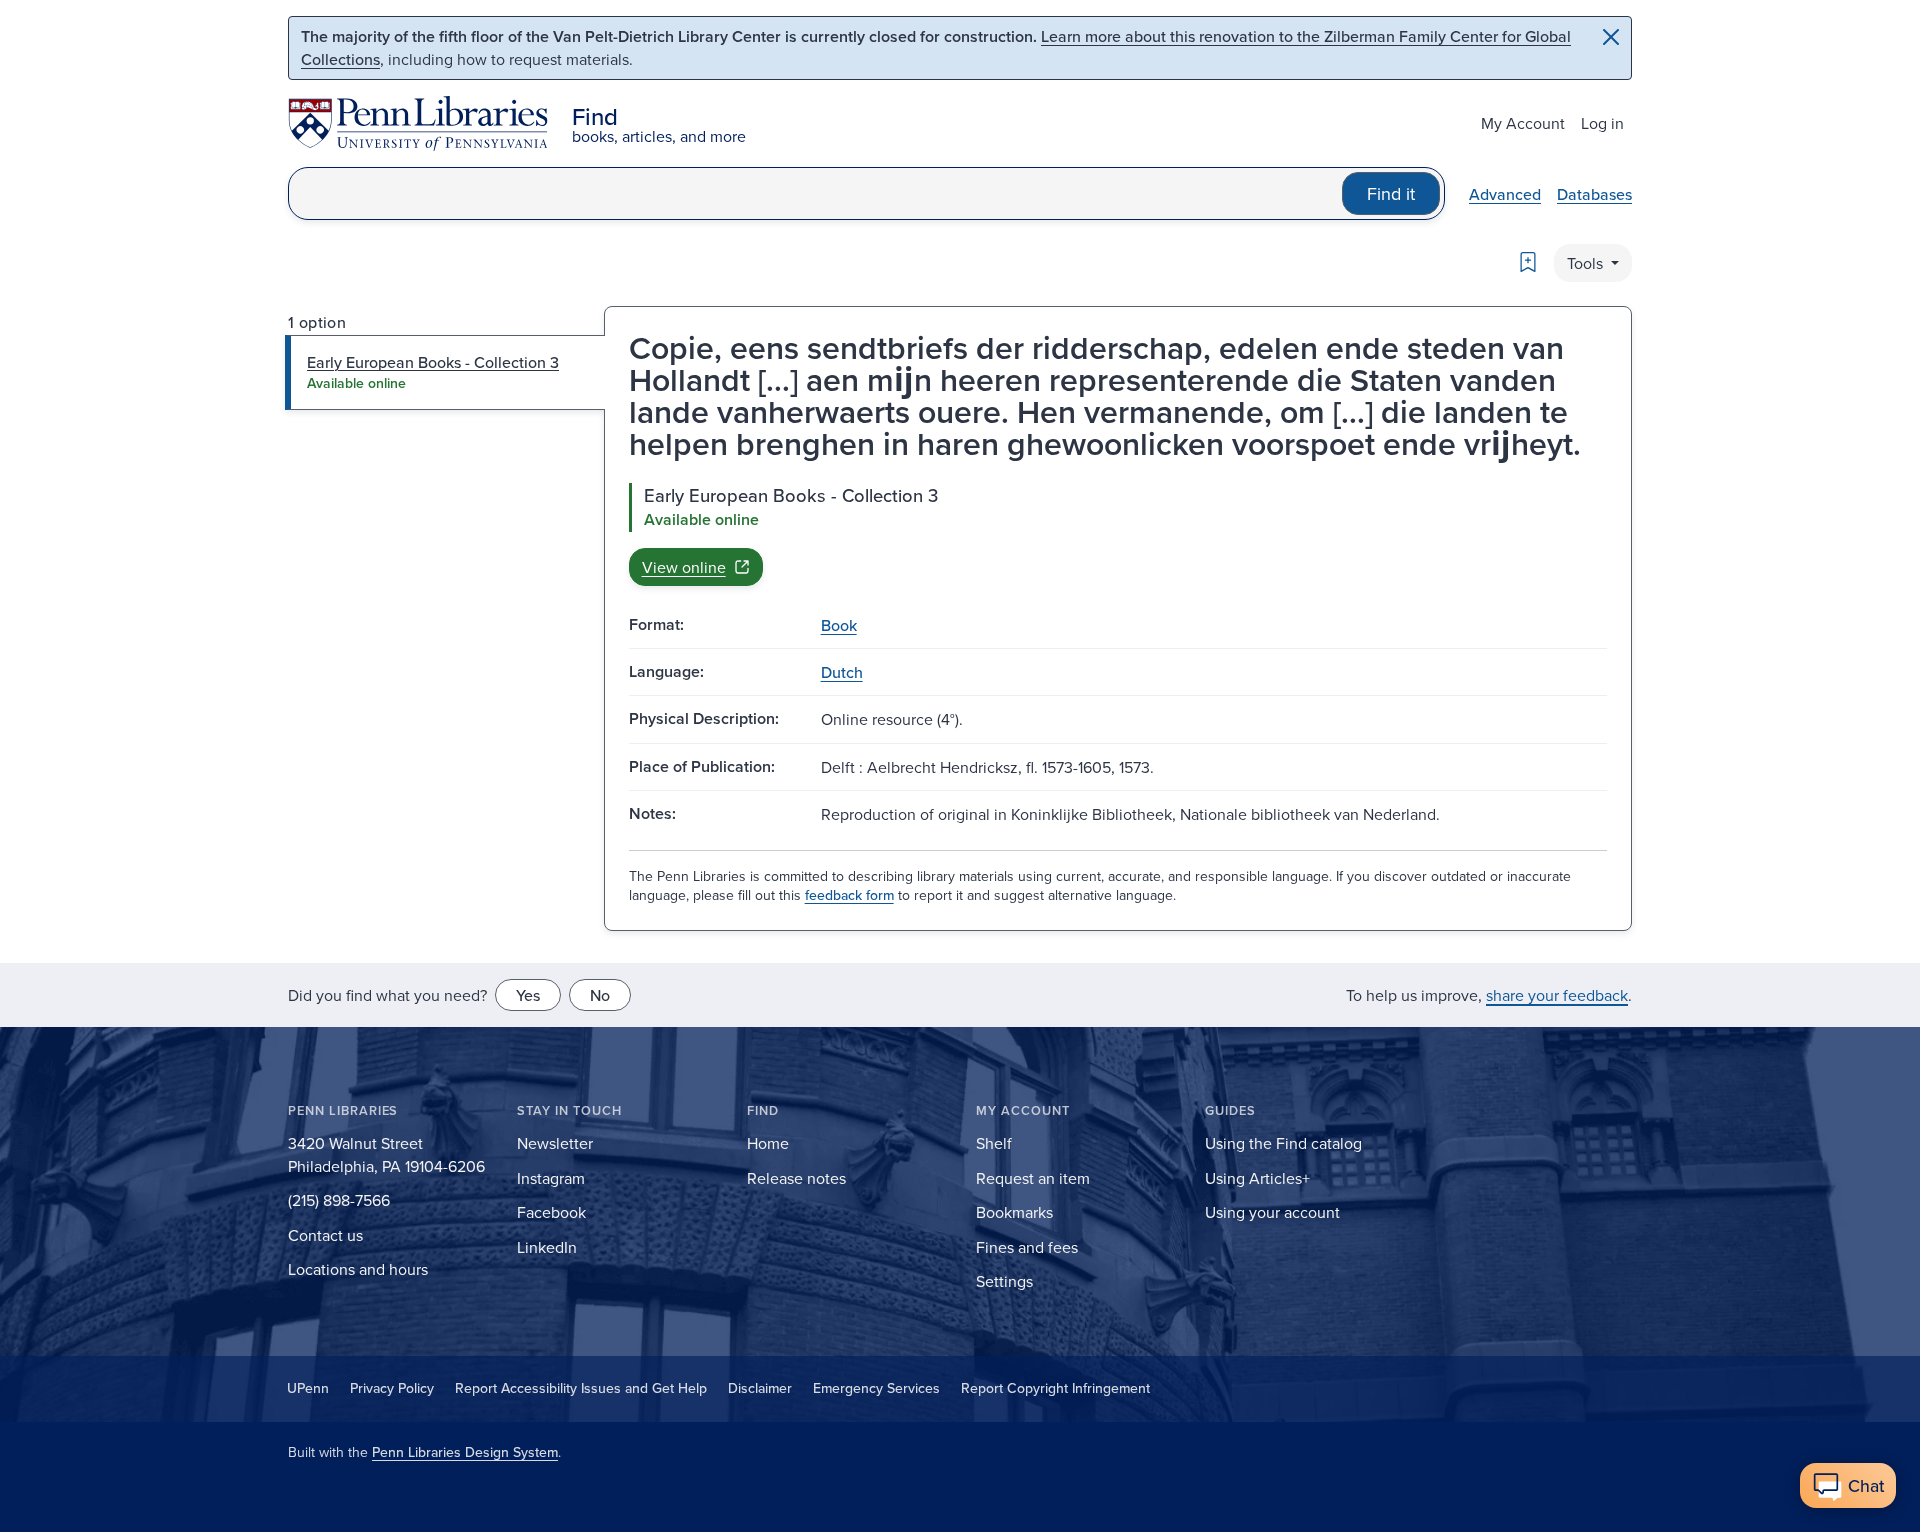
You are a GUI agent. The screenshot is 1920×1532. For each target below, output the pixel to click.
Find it (1391, 193)
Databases (1594, 194)
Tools (1587, 263)
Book (839, 625)
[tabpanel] (1118, 534)
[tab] (445, 372)
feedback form (849, 895)
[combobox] (815, 193)
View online (684, 567)
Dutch (842, 672)
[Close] (1611, 37)
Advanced (1505, 194)
